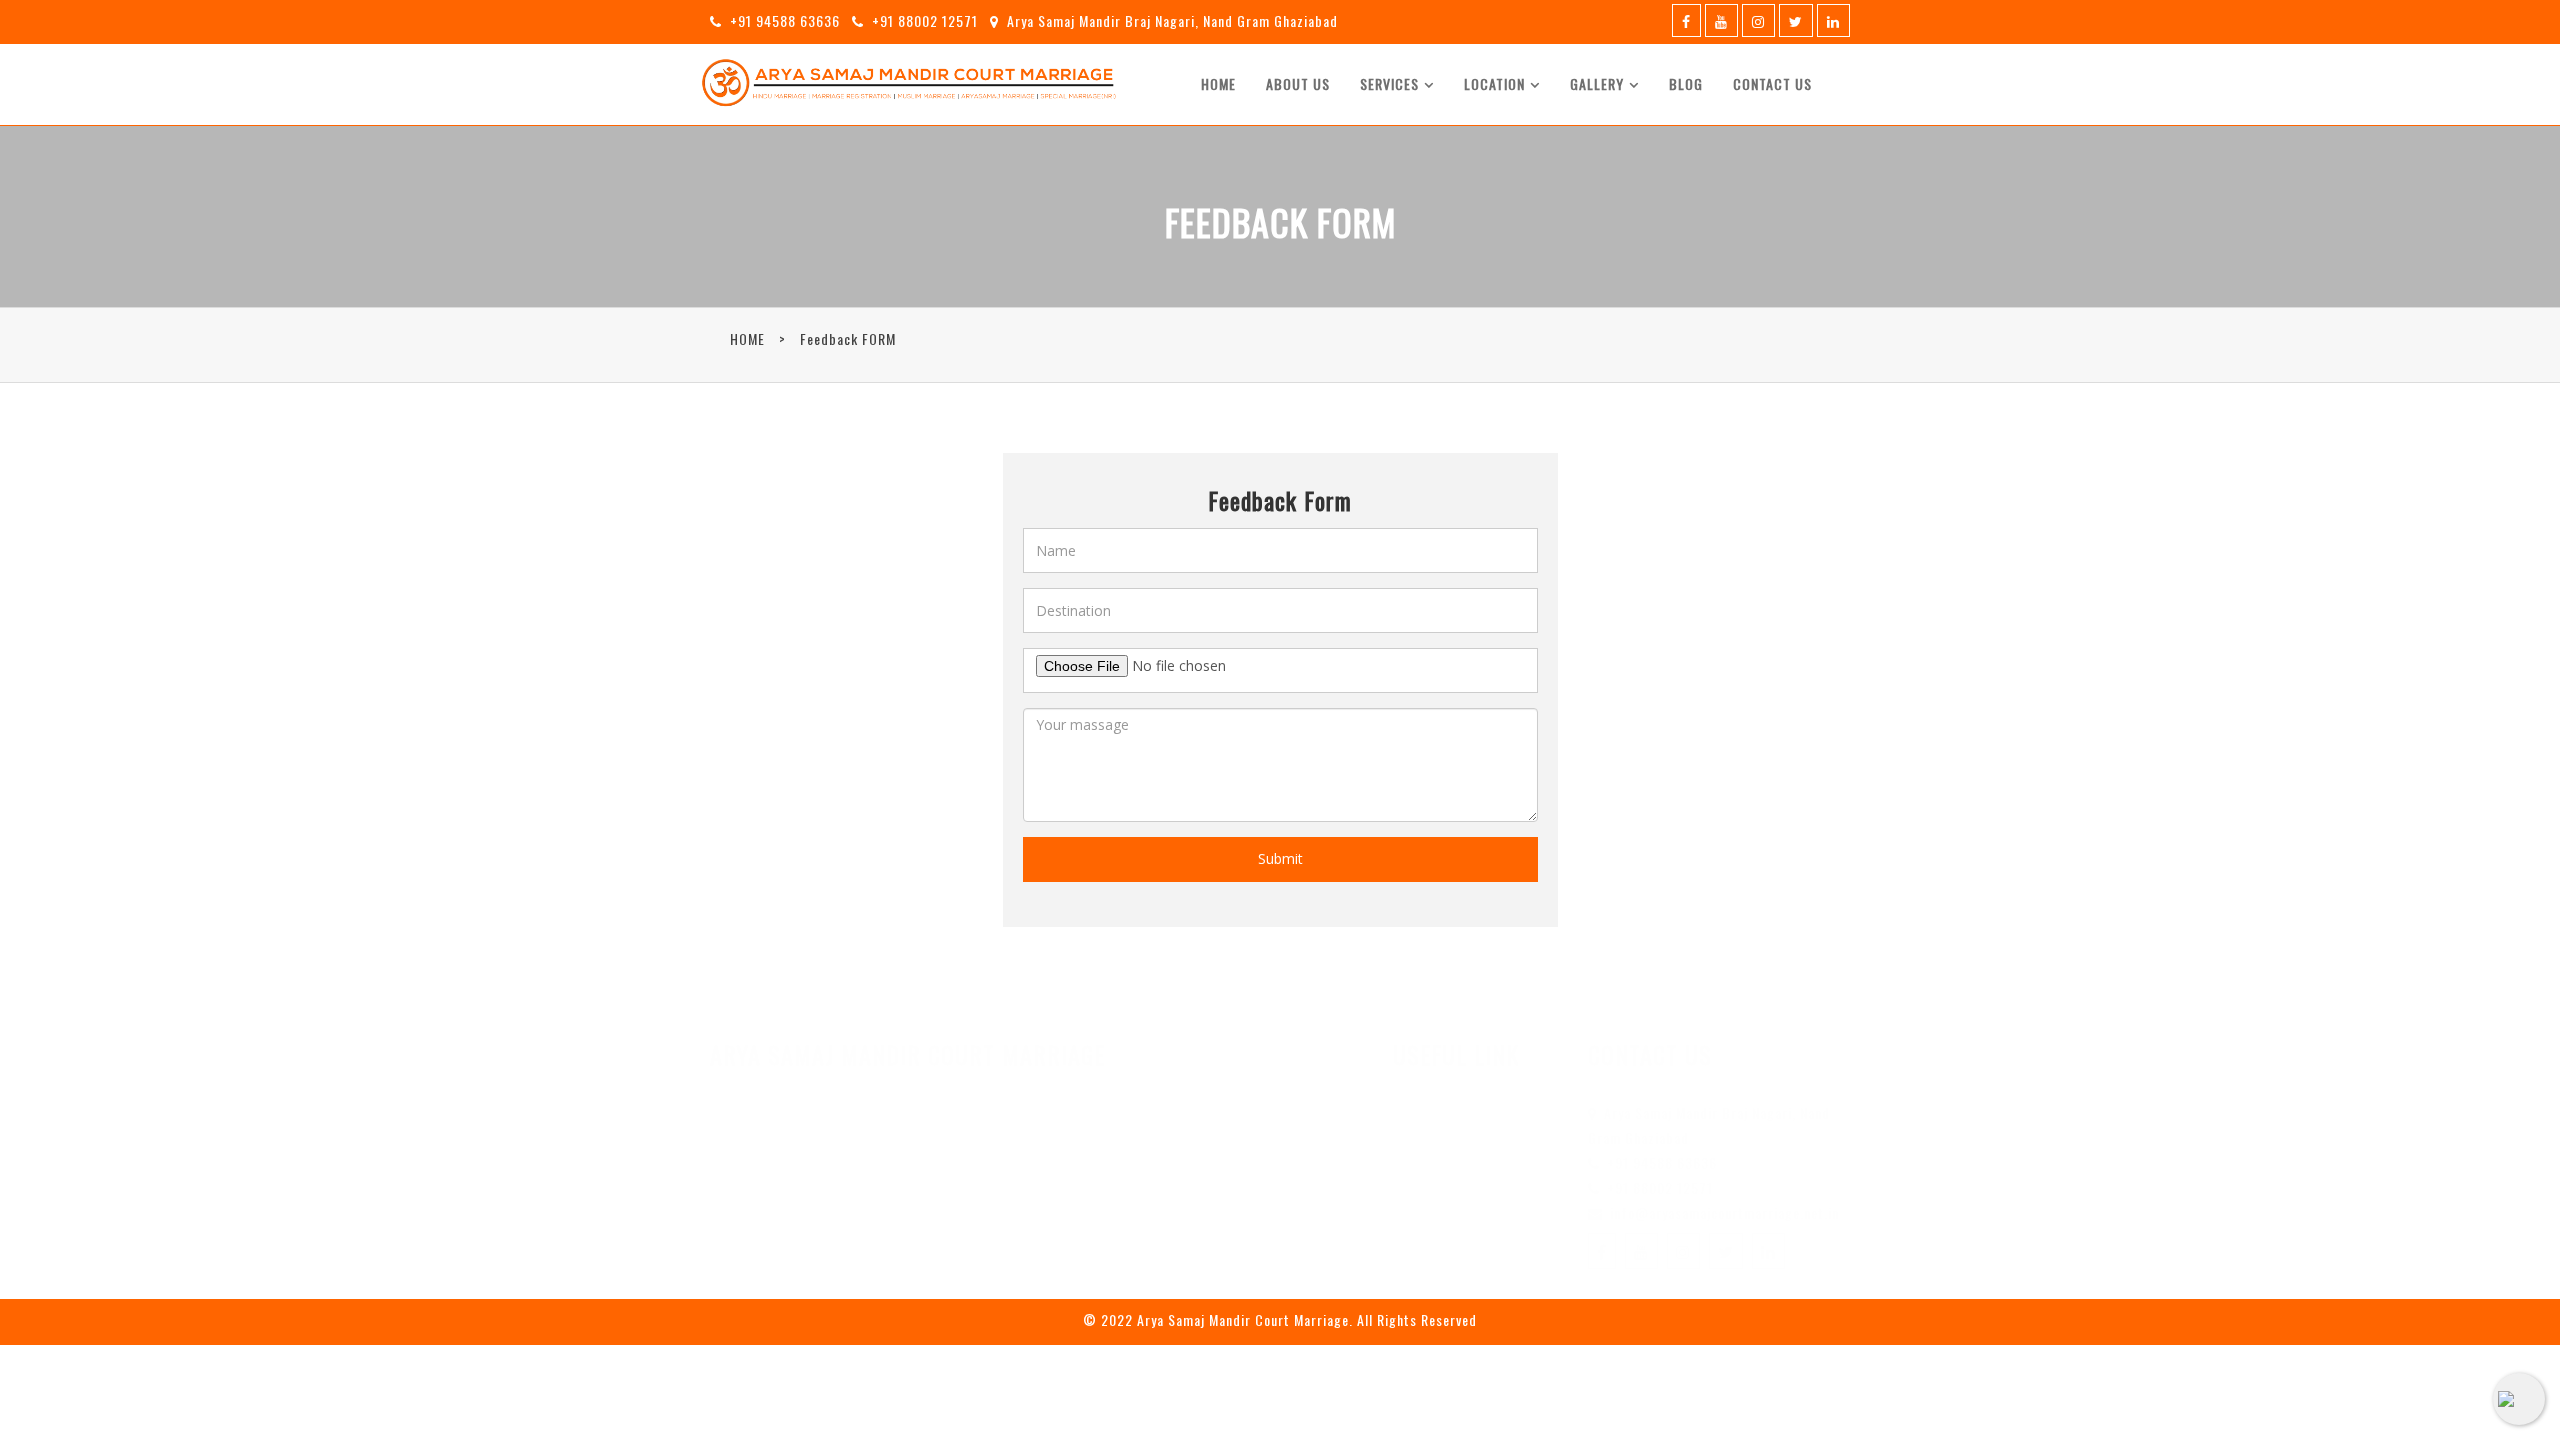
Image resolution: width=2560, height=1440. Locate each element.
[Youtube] (1721, 20)
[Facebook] (1686, 20)
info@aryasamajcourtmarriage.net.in (1724, 1212)
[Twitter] (1796, 20)
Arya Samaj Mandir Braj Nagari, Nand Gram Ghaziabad (1172, 20)
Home (1218, 83)
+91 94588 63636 (785, 20)
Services (1389, 83)
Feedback (1445, 1255)
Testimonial (1454, 1199)
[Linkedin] (1833, 20)
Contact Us (1772, 83)
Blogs (1432, 1171)
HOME (747, 338)
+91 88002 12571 (925, 20)
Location (1494, 83)
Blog (1686, 83)
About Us (1298, 83)
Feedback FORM (848, 338)
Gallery (1597, 83)
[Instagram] (1758, 20)
